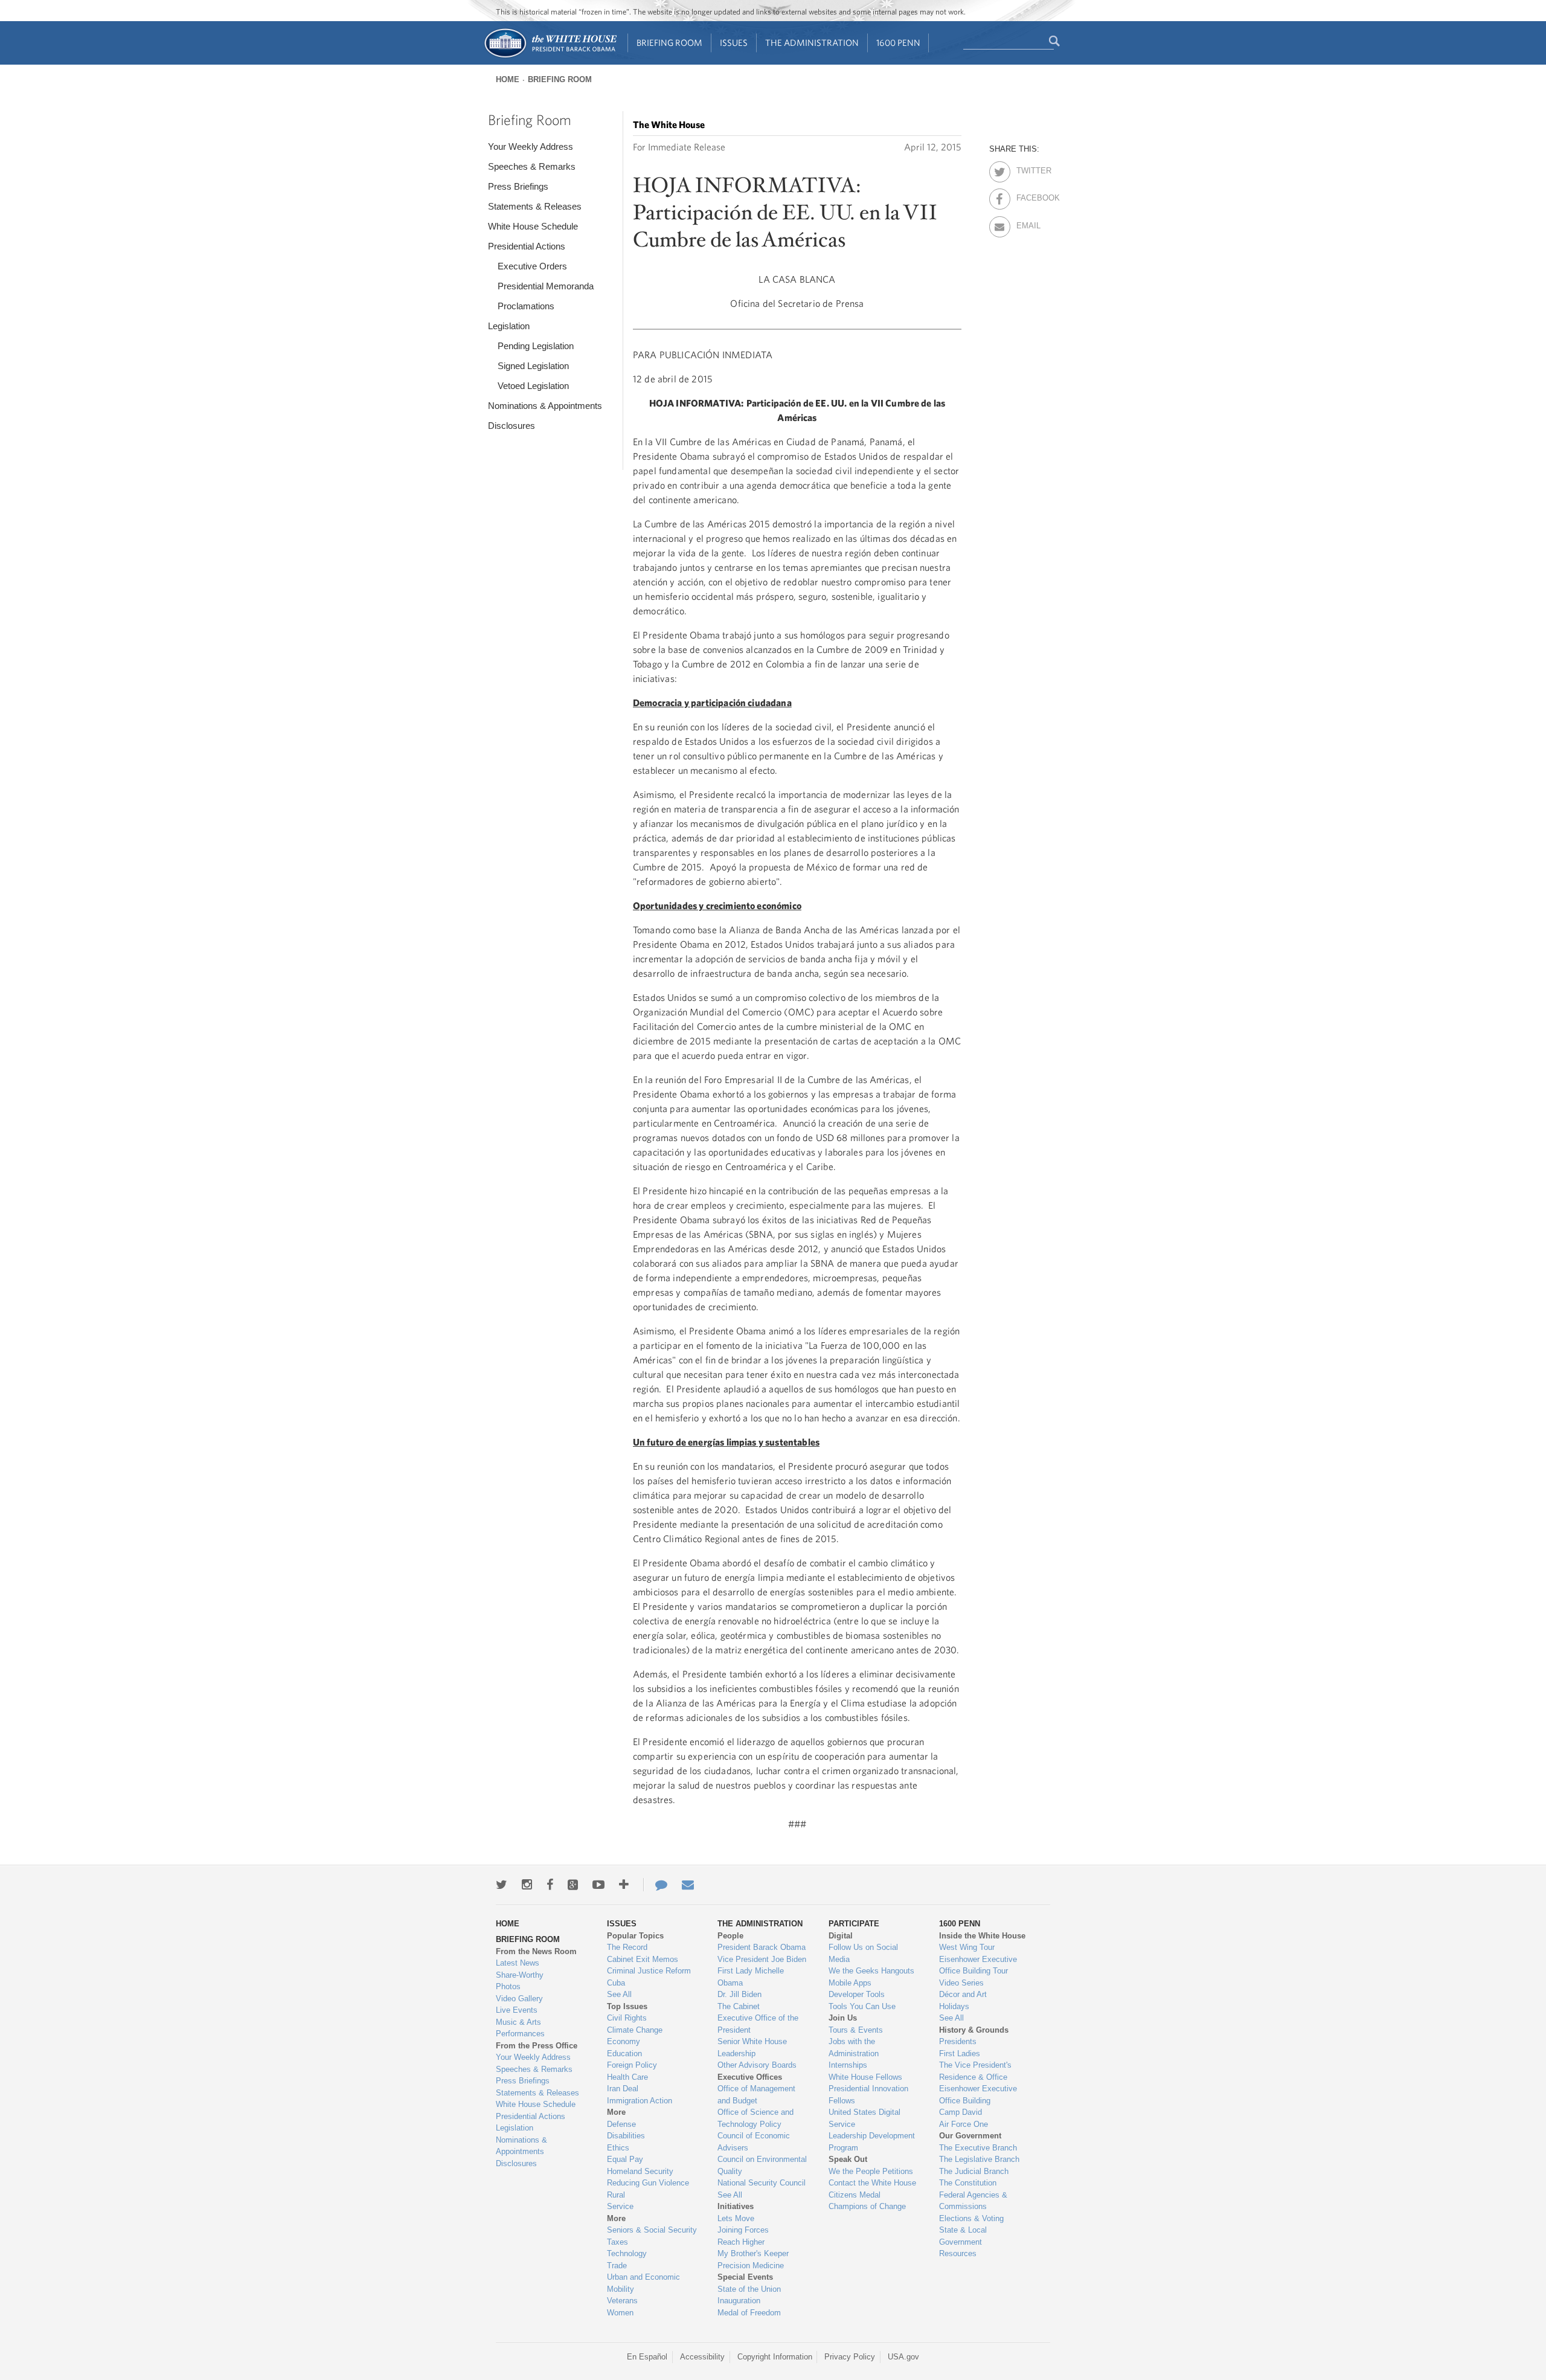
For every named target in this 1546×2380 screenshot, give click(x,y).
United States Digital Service (864, 2118)
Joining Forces (743, 2230)
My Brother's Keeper (753, 2253)
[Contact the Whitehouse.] (655, 1885)
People (730, 1936)
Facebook (1027, 196)
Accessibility (702, 2357)
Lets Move (736, 2218)
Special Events (745, 2277)
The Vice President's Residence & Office (975, 2071)
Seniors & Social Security (652, 2230)
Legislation (509, 326)
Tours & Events (856, 2030)
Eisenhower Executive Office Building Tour (978, 1965)
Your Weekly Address (531, 146)
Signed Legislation (533, 366)
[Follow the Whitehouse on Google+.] (573, 1885)
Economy (624, 2041)
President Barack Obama (762, 1947)
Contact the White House (872, 2183)
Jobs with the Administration (854, 2047)
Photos (508, 1986)
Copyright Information (775, 2357)
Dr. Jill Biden (739, 1994)
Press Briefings (518, 186)
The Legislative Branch (979, 2159)
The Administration (812, 43)
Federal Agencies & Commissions (973, 2201)
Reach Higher (741, 2242)
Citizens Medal (855, 2195)
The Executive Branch (978, 2148)
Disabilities (626, 2136)
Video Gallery (519, 1999)
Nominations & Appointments (545, 406)
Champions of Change (867, 2206)
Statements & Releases (535, 206)
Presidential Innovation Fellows (868, 2095)
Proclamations (526, 306)
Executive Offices (750, 2077)
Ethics (618, 2148)
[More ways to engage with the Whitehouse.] (624, 1885)
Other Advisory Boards (757, 2065)
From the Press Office (537, 2046)
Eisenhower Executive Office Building (978, 2095)
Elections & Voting (971, 2218)
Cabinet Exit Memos (643, 1959)
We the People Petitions (871, 2171)
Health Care (627, 2077)
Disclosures (512, 426)
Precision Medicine (751, 2266)
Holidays (954, 2006)
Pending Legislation (536, 346)
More (616, 2112)
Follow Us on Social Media (863, 1953)
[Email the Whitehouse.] (688, 1885)
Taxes (617, 2242)
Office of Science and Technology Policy (755, 2118)
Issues (734, 43)
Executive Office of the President (758, 2024)
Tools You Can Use (862, 2006)
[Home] (550, 56)
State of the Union (749, 2289)
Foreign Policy (632, 2065)
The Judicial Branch (974, 2171)
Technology (627, 2253)
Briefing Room (669, 43)
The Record (627, 1947)
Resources (958, 2253)
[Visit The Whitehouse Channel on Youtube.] (598, 1885)
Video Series (961, 1983)
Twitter (1027, 169)
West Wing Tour (967, 1947)
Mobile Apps (850, 1983)
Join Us (843, 2018)
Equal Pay (625, 2159)
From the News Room (536, 1951)
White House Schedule (533, 226)
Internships (848, 2065)
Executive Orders (532, 266)
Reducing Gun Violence (648, 2183)
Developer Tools (857, 1994)
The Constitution (968, 2183)
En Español (647, 2357)
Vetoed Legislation (533, 386)
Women (620, 2313)
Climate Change (635, 2030)
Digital (841, 1936)
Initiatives (736, 2206)
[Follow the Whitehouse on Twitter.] (502, 1885)
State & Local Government (963, 2236)
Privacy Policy (850, 2357)
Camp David (961, 2112)
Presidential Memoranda (546, 286)
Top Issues (627, 2006)
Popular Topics (635, 1936)
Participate (854, 1924)
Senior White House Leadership (752, 2047)
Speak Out (848, 2159)
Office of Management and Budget (756, 2095)
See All (619, 1994)
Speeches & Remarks (532, 166)
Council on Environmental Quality (762, 2165)
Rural (616, 2195)
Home (508, 79)
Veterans (622, 2301)
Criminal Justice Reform (649, 1971)
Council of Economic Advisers (754, 2142)
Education (624, 2054)
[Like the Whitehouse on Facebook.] (550, 1885)
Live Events (517, 2010)
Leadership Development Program (872, 2142)
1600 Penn (898, 43)
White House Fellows (865, 2077)
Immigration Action (640, 2101)
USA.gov (903, 2357)
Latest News (518, 1963)
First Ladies (960, 2054)
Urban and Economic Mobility (643, 2283)
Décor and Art (963, 1994)
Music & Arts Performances (520, 2028)
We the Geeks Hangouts (871, 1971)
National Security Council (762, 2183)
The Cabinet (739, 2006)
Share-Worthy (520, 1975)
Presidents (958, 2041)
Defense (621, 2124)
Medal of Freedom (749, 2313)
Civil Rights (627, 2018)
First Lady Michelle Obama (751, 1977)
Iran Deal (623, 2089)
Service (620, 2206)
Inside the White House (982, 1936)
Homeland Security (640, 2171)
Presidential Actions (527, 246)
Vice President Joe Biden (762, 1959)
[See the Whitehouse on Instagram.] (527, 1885)
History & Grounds (974, 2030)
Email (1027, 224)
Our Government (970, 2136)
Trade (617, 2266)
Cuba (616, 1983)
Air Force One (964, 2124)
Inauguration (739, 2301)
